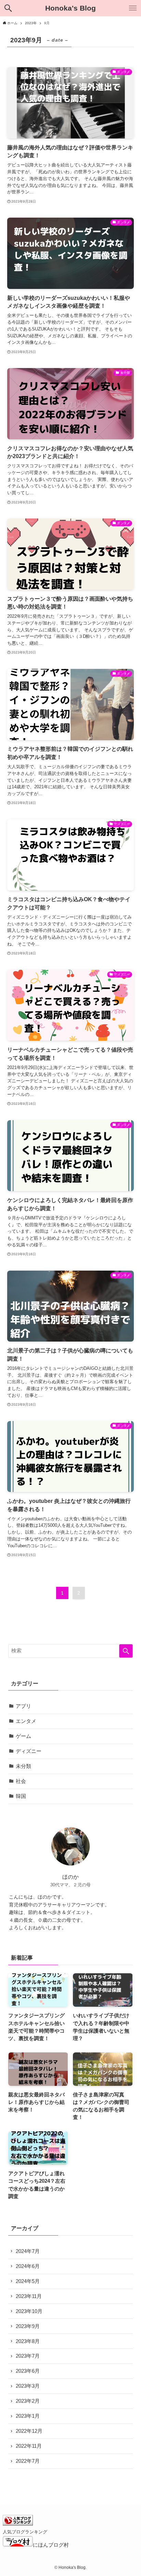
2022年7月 (28, 2461)
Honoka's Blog (70, 8)
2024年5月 (28, 2281)
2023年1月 (28, 2416)
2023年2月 (28, 2401)
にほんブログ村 (51, 2545)
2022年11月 (29, 2446)
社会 (21, 1781)
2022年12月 (29, 2431)
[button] (8, 8)
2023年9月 (28, 2326)
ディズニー (29, 1751)
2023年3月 (28, 2386)
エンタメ (26, 1721)
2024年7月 (28, 2251)
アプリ (23, 1706)
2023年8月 (28, 2341)
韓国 (21, 1796)
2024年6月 (28, 2266)
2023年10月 (29, 2311)
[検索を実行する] (126, 1651)
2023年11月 (29, 2296)
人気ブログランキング (25, 2532)
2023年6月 (28, 2371)
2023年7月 (28, 2356)
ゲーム (23, 1736)
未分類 (23, 1766)
